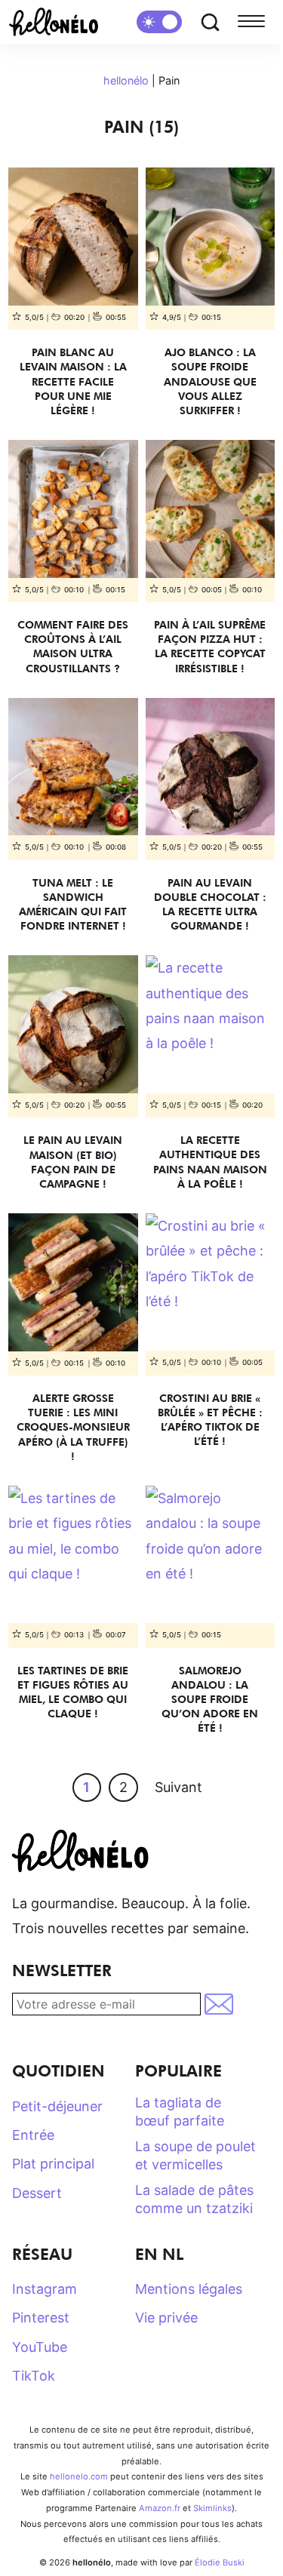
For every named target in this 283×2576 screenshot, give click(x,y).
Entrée (33, 2135)
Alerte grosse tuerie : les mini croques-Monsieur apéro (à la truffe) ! (73, 1427)
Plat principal (53, 2164)
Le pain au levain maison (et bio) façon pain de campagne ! (73, 1162)
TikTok (34, 2376)
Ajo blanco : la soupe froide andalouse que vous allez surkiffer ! (210, 381)
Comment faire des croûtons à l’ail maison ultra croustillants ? (73, 646)
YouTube (40, 2347)
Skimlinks (212, 2508)
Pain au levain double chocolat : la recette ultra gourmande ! (210, 904)
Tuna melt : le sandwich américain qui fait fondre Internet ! (73, 904)
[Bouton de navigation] (254, 22)
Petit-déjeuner (57, 2106)
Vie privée (166, 2318)
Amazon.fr (160, 2508)
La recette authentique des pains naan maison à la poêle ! (210, 1162)
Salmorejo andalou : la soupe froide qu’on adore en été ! (210, 1699)
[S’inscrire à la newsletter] (220, 2004)
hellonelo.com (79, 2476)
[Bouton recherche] (210, 22)
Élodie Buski (220, 2562)
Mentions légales (189, 2289)
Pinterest (41, 2318)
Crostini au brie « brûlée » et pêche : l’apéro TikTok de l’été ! (210, 1420)
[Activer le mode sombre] (159, 22)
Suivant (178, 1787)
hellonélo (126, 80)
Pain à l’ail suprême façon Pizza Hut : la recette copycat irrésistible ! (210, 646)
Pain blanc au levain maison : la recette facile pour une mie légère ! (73, 381)
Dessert (37, 2193)
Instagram (45, 2289)
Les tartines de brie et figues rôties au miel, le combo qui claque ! (73, 1692)
